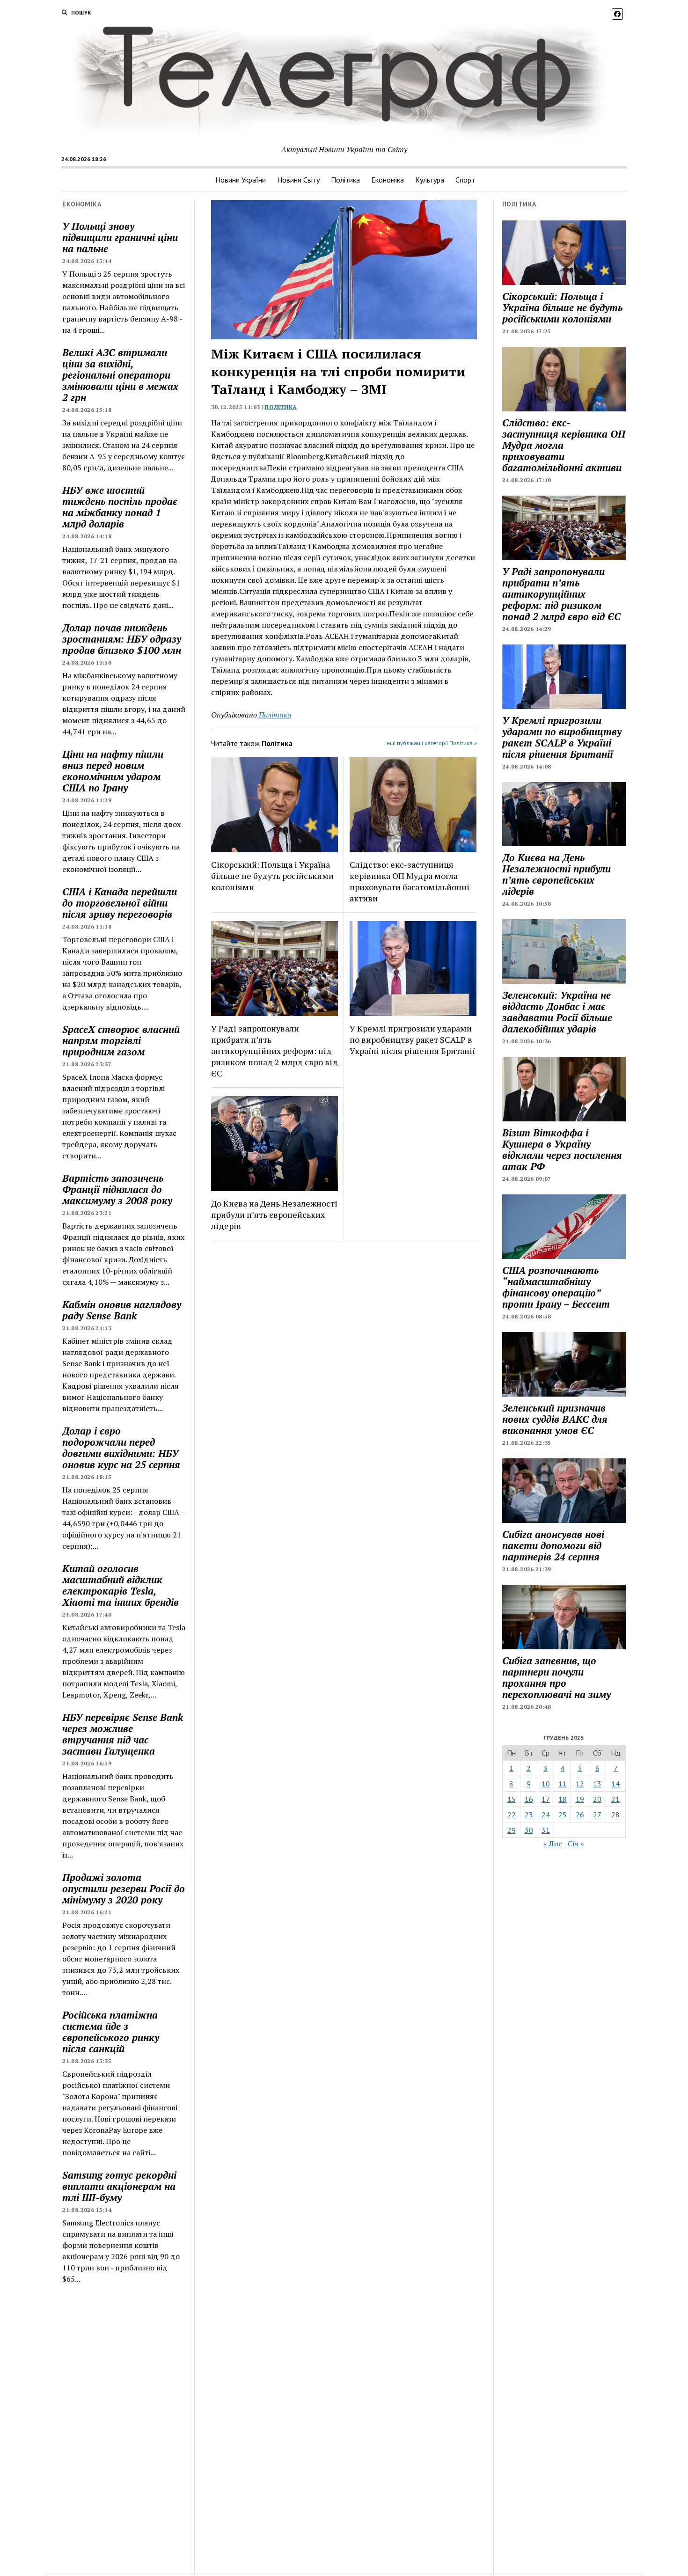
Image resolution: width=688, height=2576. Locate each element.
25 (563, 1815)
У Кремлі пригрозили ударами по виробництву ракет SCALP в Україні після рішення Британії (412, 1039)
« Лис (553, 1844)
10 (546, 1784)
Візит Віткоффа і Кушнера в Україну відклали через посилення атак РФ (562, 1149)
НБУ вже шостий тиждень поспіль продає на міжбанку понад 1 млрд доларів (120, 507)
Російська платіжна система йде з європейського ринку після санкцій (111, 2032)
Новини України (241, 180)
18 (563, 1799)
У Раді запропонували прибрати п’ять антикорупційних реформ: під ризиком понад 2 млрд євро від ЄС (274, 1051)
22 (512, 1815)
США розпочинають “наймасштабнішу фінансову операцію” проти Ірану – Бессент (556, 1287)
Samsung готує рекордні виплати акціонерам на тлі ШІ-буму (119, 2186)
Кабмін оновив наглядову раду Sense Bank (122, 1310)
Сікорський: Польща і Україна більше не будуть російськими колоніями (272, 876)
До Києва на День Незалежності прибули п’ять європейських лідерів (274, 1215)
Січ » (576, 1844)
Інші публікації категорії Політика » (431, 743)
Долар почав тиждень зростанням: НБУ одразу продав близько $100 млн (122, 639)
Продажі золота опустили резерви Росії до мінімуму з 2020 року (124, 1888)
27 (597, 1815)
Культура (430, 180)
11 (563, 1784)
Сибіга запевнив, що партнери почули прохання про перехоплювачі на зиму (556, 1677)
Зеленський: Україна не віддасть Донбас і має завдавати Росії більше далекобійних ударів (557, 1012)
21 (615, 1799)
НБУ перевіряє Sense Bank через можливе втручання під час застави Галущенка (123, 1734)
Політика (345, 180)
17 (546, 1799)
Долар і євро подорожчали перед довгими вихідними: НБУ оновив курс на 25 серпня (121, 1448)
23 (529, 1815)
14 (615, 1784)
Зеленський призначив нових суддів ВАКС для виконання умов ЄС (555, 1419)
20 (597, 1799)
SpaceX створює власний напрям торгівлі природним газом (121, 1040)
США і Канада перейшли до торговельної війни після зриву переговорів (120, 903)
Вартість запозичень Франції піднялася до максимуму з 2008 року (117, 1189)
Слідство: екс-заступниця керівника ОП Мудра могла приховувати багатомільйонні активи (410, 881)
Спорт (465, 180)
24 (546, 1815)
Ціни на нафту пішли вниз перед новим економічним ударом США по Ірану (113, 771)
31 (546, 1830)
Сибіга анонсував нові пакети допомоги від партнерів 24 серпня (553, 1545)
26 (580, 1815)
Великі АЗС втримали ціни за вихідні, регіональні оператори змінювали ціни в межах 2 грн (120, 375)
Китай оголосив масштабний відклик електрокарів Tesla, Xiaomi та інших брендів (121, 1585)
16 (529, 1799)
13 (597, 1784)
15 (512, 1799)
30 (529, 1830)
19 (580, 1799)
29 (512, 1830)
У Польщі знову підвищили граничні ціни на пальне (120, 237)
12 (580, 1784)
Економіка (388, 180)
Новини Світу (298, 180)
